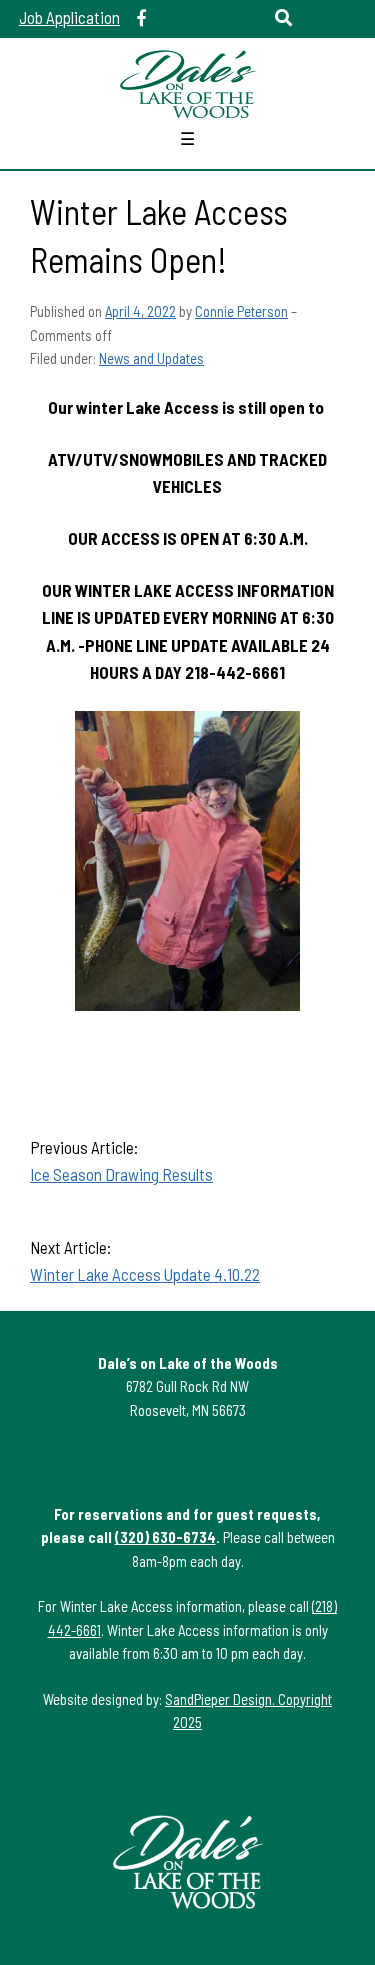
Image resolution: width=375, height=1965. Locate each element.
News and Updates (151, 358)
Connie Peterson (241, 311)
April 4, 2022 (140, 311)
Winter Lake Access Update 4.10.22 (145, 1274)
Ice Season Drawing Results (121, 1174)
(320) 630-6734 (165, 1537)
